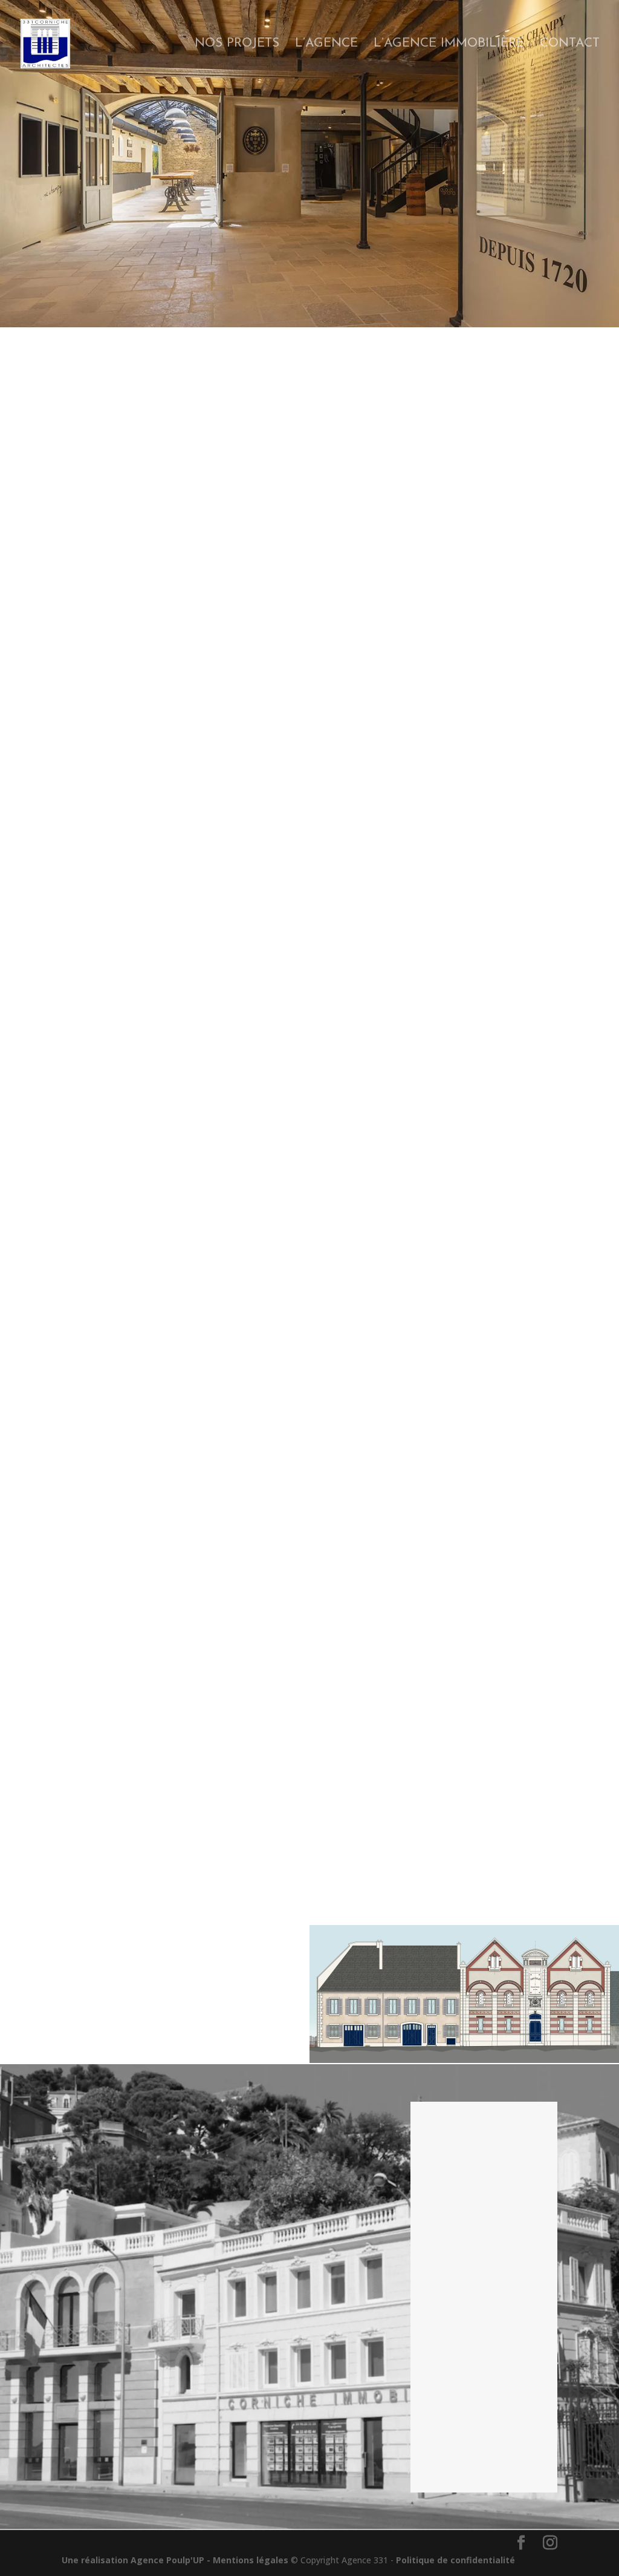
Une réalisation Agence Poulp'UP (133, 2560)
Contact (570, 44)
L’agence (326, 44)
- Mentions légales (248, 2560)
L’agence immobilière (449, 44)
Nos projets (237, 44)
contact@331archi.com (479, 2232)
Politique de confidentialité (455, 2560)
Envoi (520, 2464)
